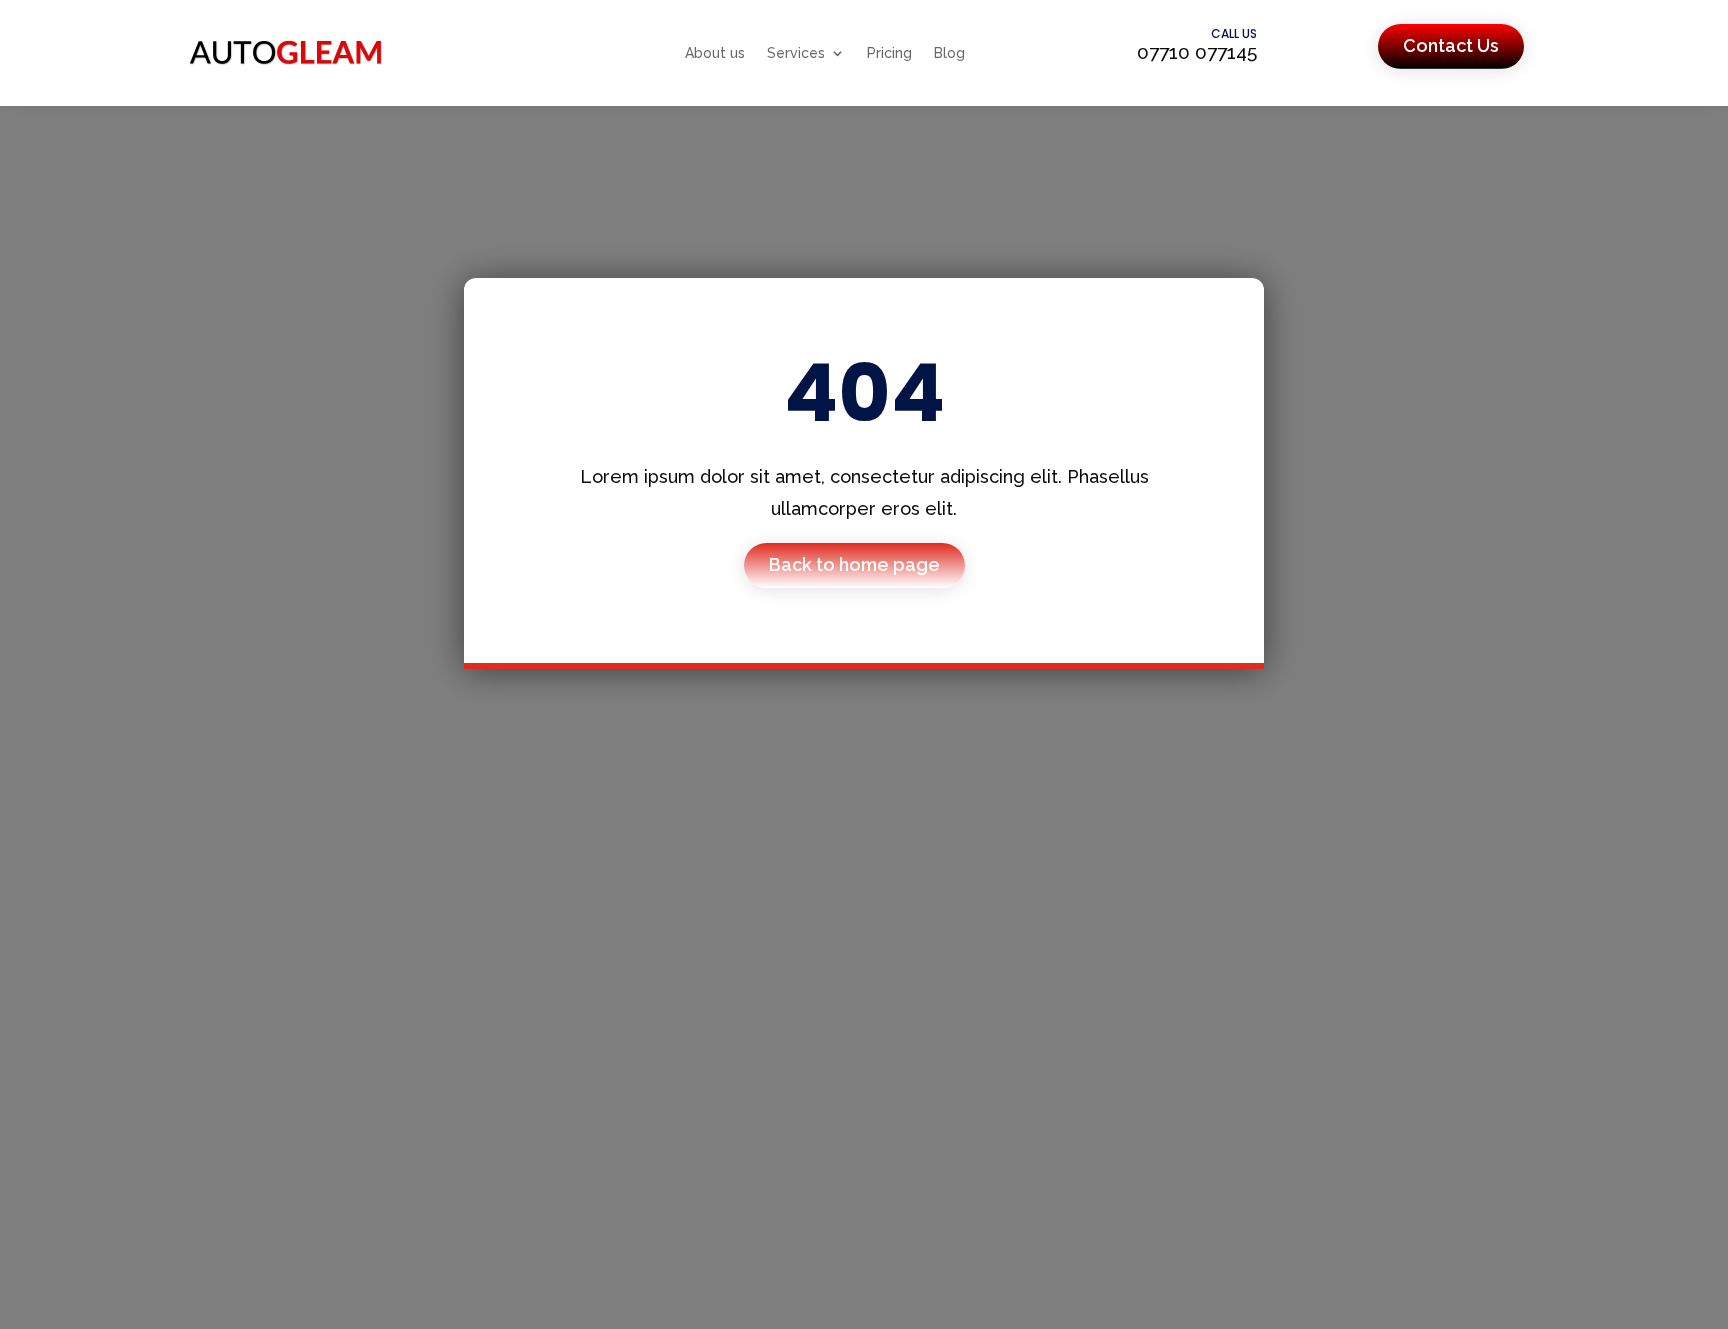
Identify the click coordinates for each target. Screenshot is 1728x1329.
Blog (949, 53)
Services (796, 53)
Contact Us (1451, 45)
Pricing (889, 53)
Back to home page (854, 564)
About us (715, 53)
